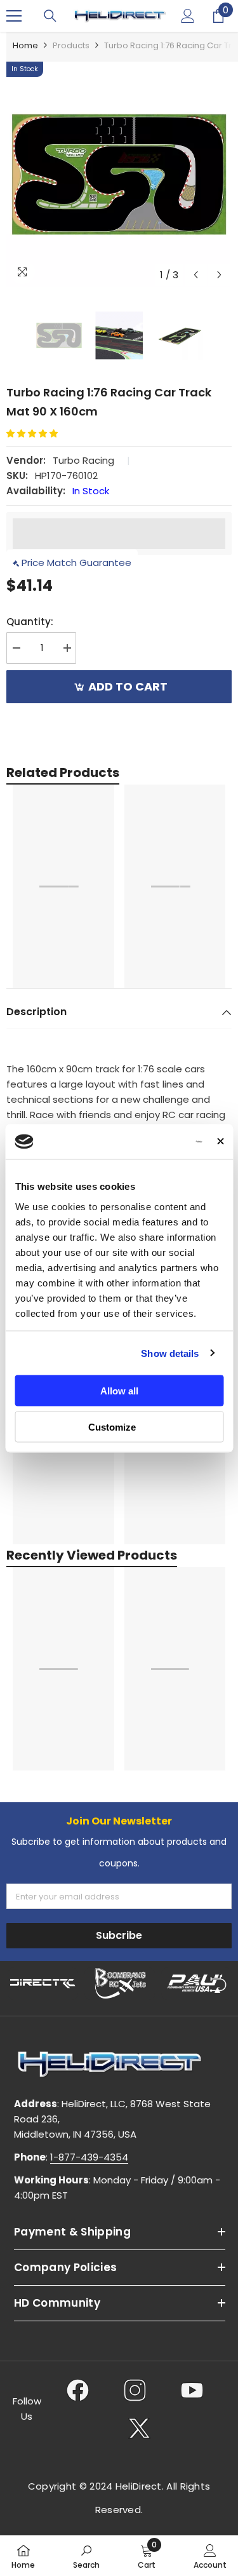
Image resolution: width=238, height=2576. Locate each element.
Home (25, 45)
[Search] (50, 16)
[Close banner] (220, 1142)
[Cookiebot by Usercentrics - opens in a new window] (152, 1142)
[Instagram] (135, 2390)
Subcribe (119, 1935)
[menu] (14, 16)
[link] (86, 2556)
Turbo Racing (83, 460)
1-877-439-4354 (89, 2157)
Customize (112, 1426)
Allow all (119, 1391)
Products (71, 45)
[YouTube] (192, 2390)
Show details (170, 1353)
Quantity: (30, 622)
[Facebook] (78, 2390)
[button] (196, 275)
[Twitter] (139, 2428)
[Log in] (188, 16)
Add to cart (128, 686)
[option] (119, 174)
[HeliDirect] (43, 1983)
